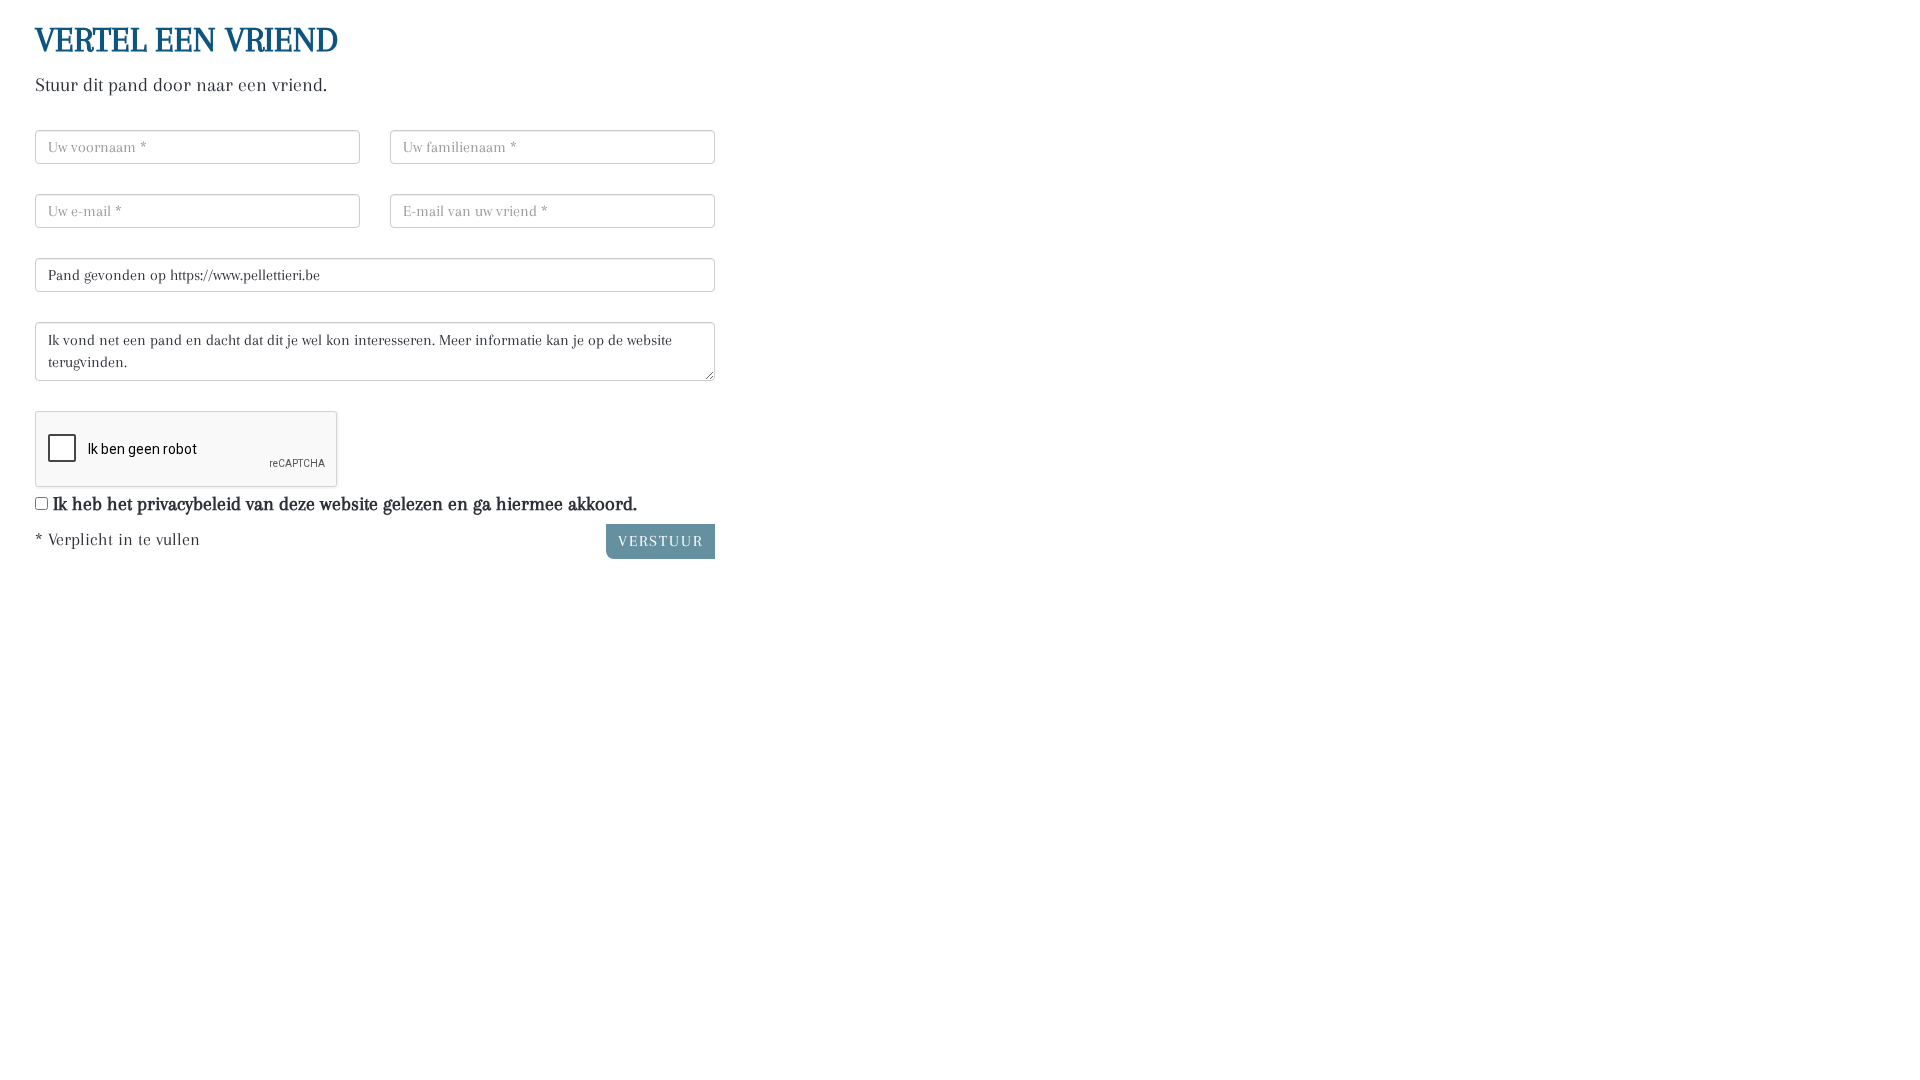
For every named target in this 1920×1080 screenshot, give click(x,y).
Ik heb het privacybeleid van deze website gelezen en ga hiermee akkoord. (345, 504)
